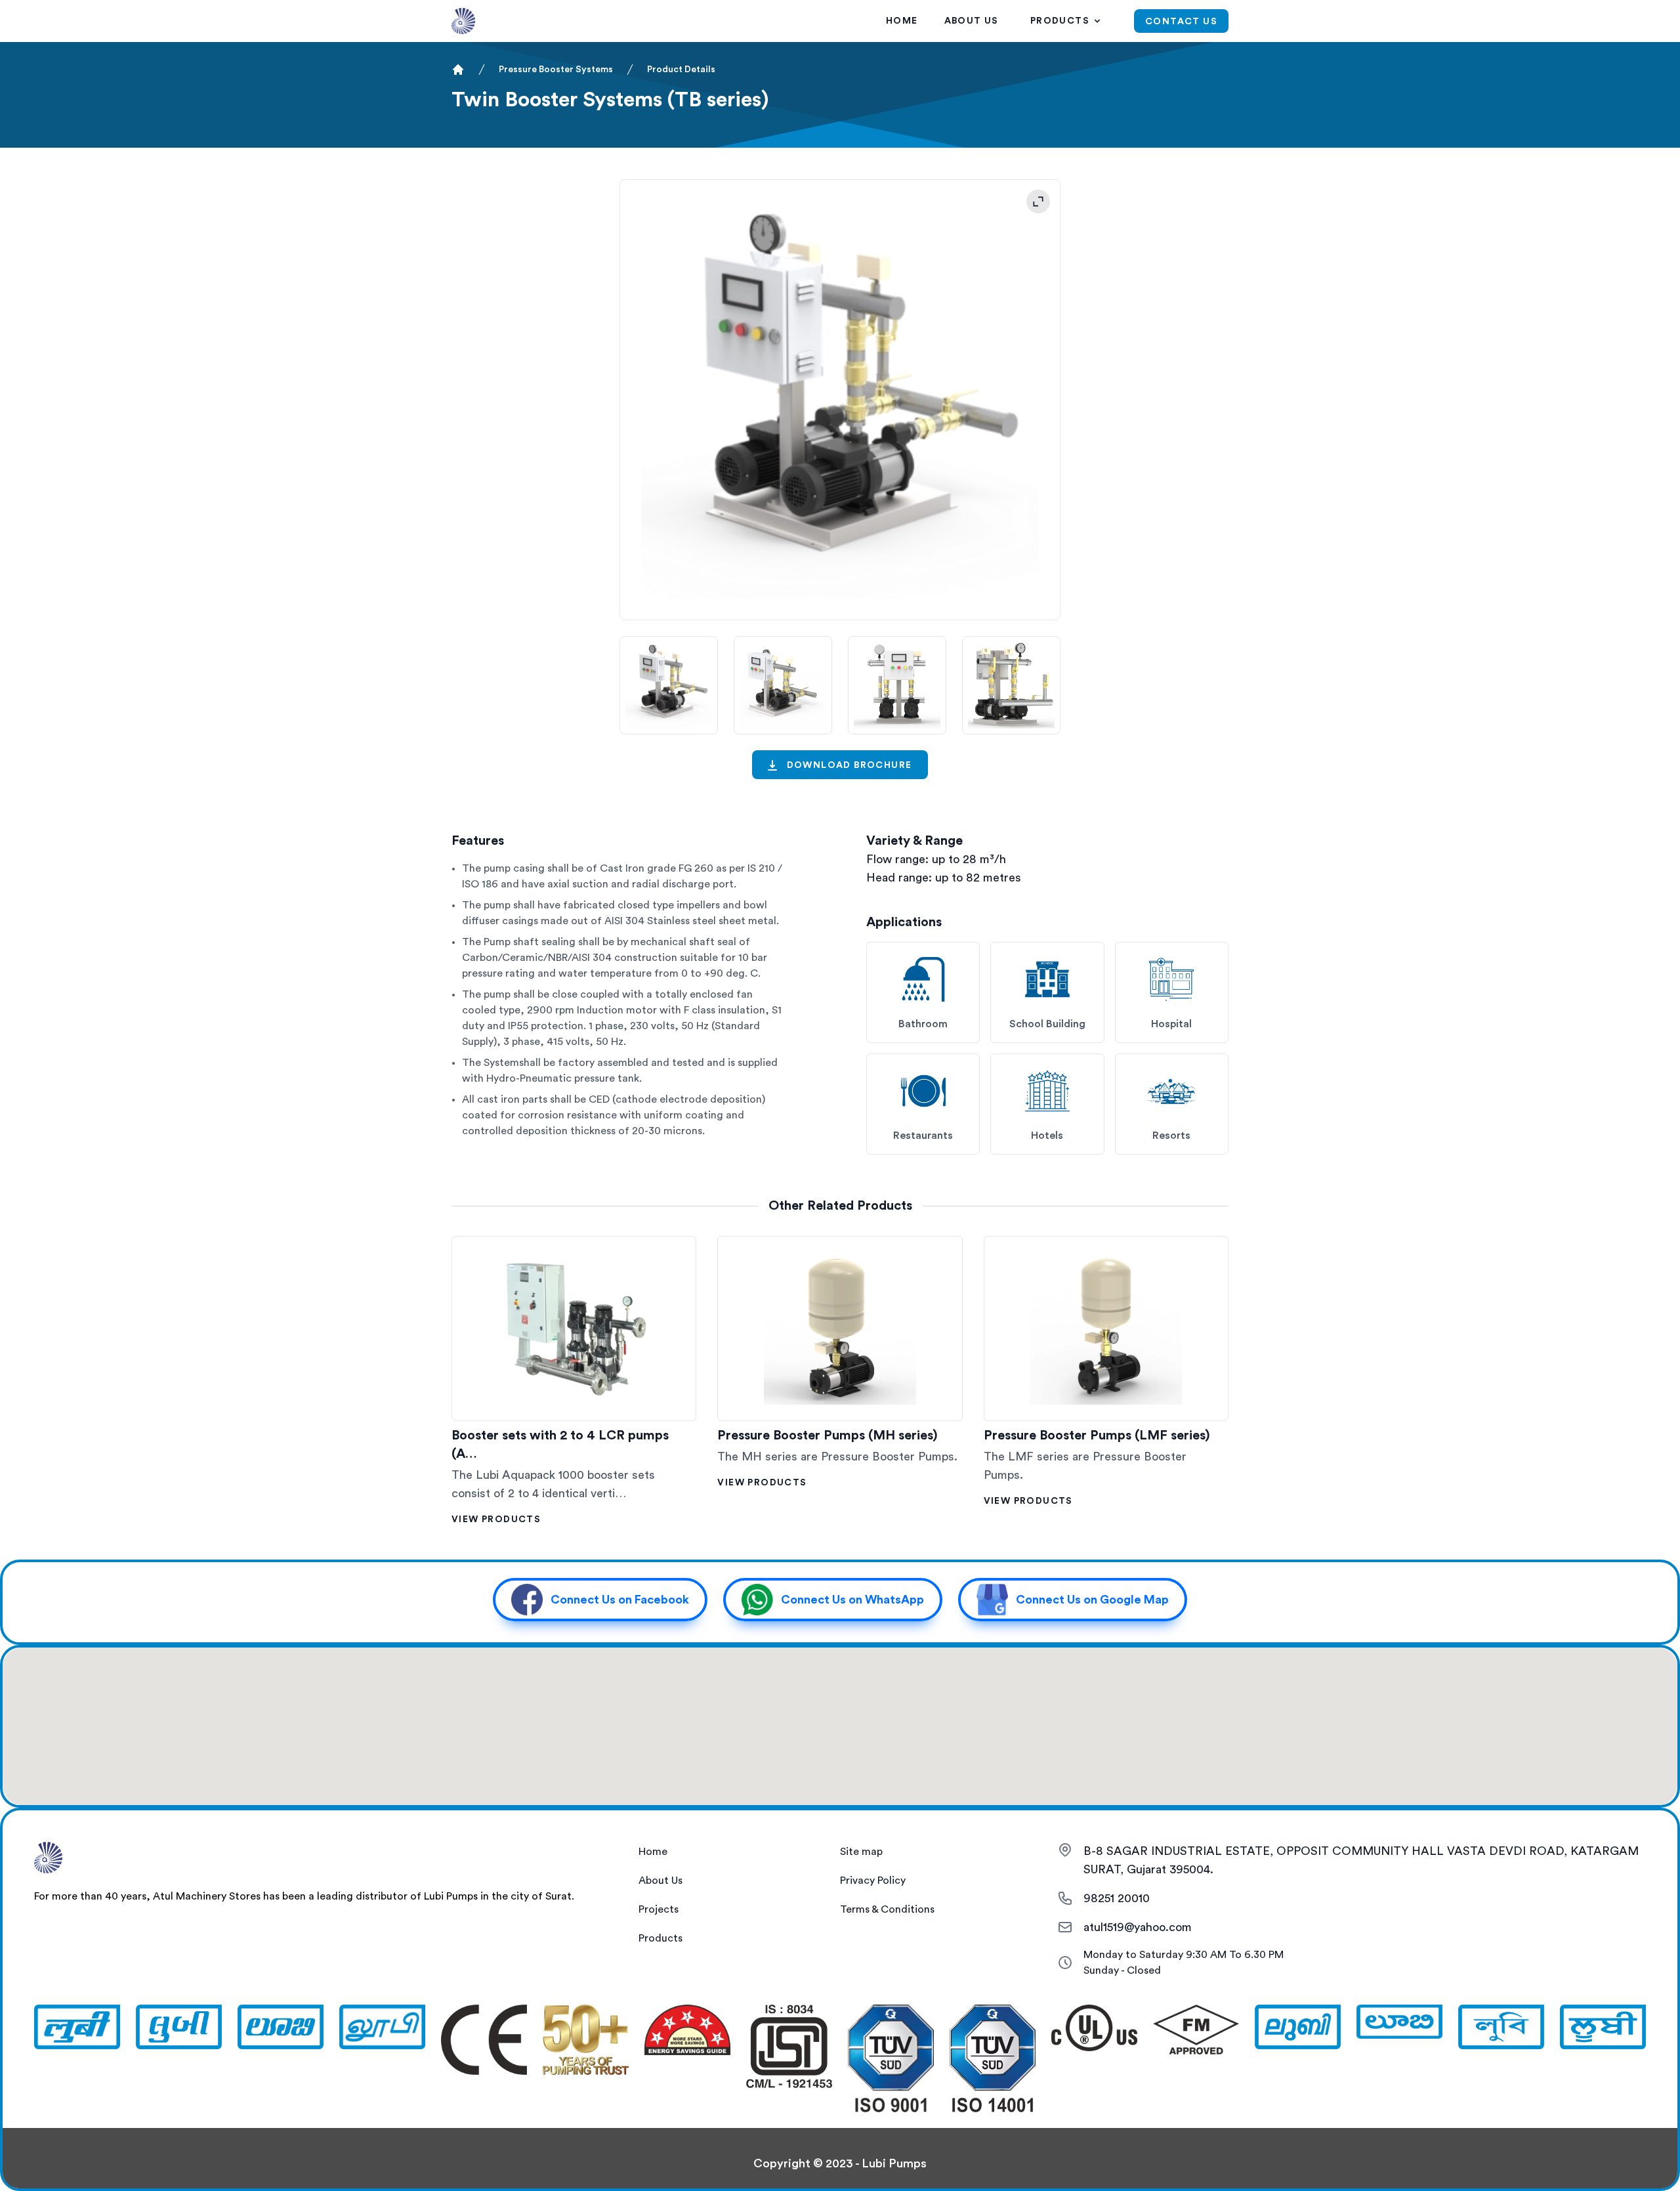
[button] (600, 1600)
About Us (972, 21)
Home (902, 21)
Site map (861, 1852)
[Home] (458, 70)
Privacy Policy (873, 1881)
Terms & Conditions (887, 1909)
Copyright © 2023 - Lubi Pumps (840, 2163)
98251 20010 (1117, 1898)
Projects (659, 1909)
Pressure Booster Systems (556, 70)
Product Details (681, 70)
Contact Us (1181, 22)
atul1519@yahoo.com (1138, 1927)
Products (1060, 21)
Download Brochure (850, 765)
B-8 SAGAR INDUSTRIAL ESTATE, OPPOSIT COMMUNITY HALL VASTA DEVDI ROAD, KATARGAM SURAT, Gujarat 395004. (1361, 1860)
